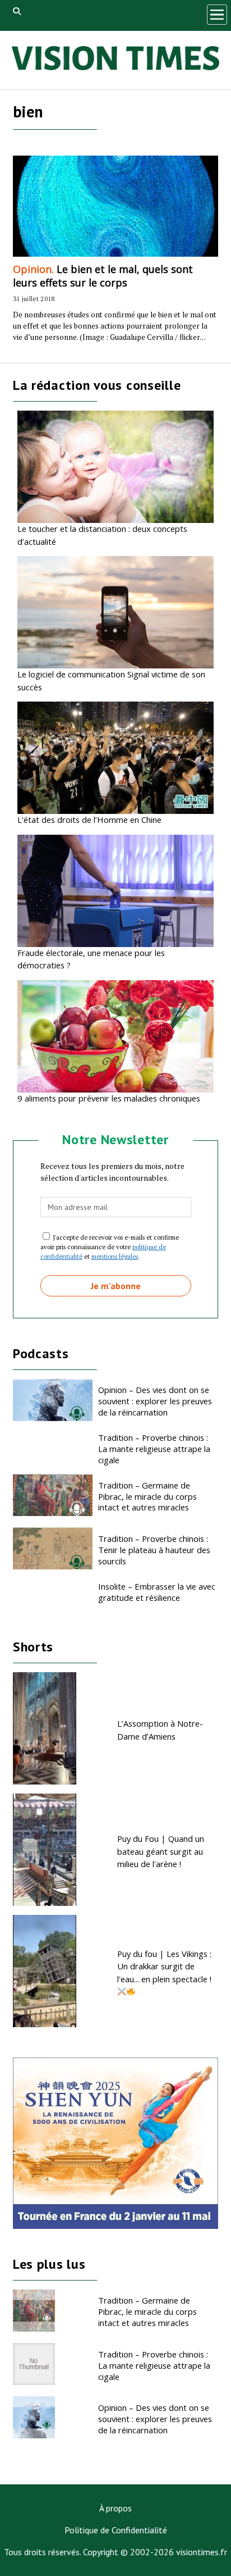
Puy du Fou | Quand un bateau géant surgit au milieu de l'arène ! (161, 1851)
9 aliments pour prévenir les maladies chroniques (109, 1098)
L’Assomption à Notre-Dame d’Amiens (160, 1730)
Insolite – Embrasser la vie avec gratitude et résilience (157, 1592)
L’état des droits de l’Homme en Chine (89, 820)
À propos (115, 2508)
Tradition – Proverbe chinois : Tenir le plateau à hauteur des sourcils (154, 1550)
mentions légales (115, 1256)
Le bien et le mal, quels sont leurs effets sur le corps (103, 276)
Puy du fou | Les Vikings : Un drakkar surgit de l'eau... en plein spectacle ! (164, 1966)
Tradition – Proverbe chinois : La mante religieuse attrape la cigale (154, 1449)
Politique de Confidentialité (116, 2530)
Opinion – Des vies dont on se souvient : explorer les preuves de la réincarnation (155, 1401)
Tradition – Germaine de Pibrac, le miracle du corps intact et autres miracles (147, 1496)
